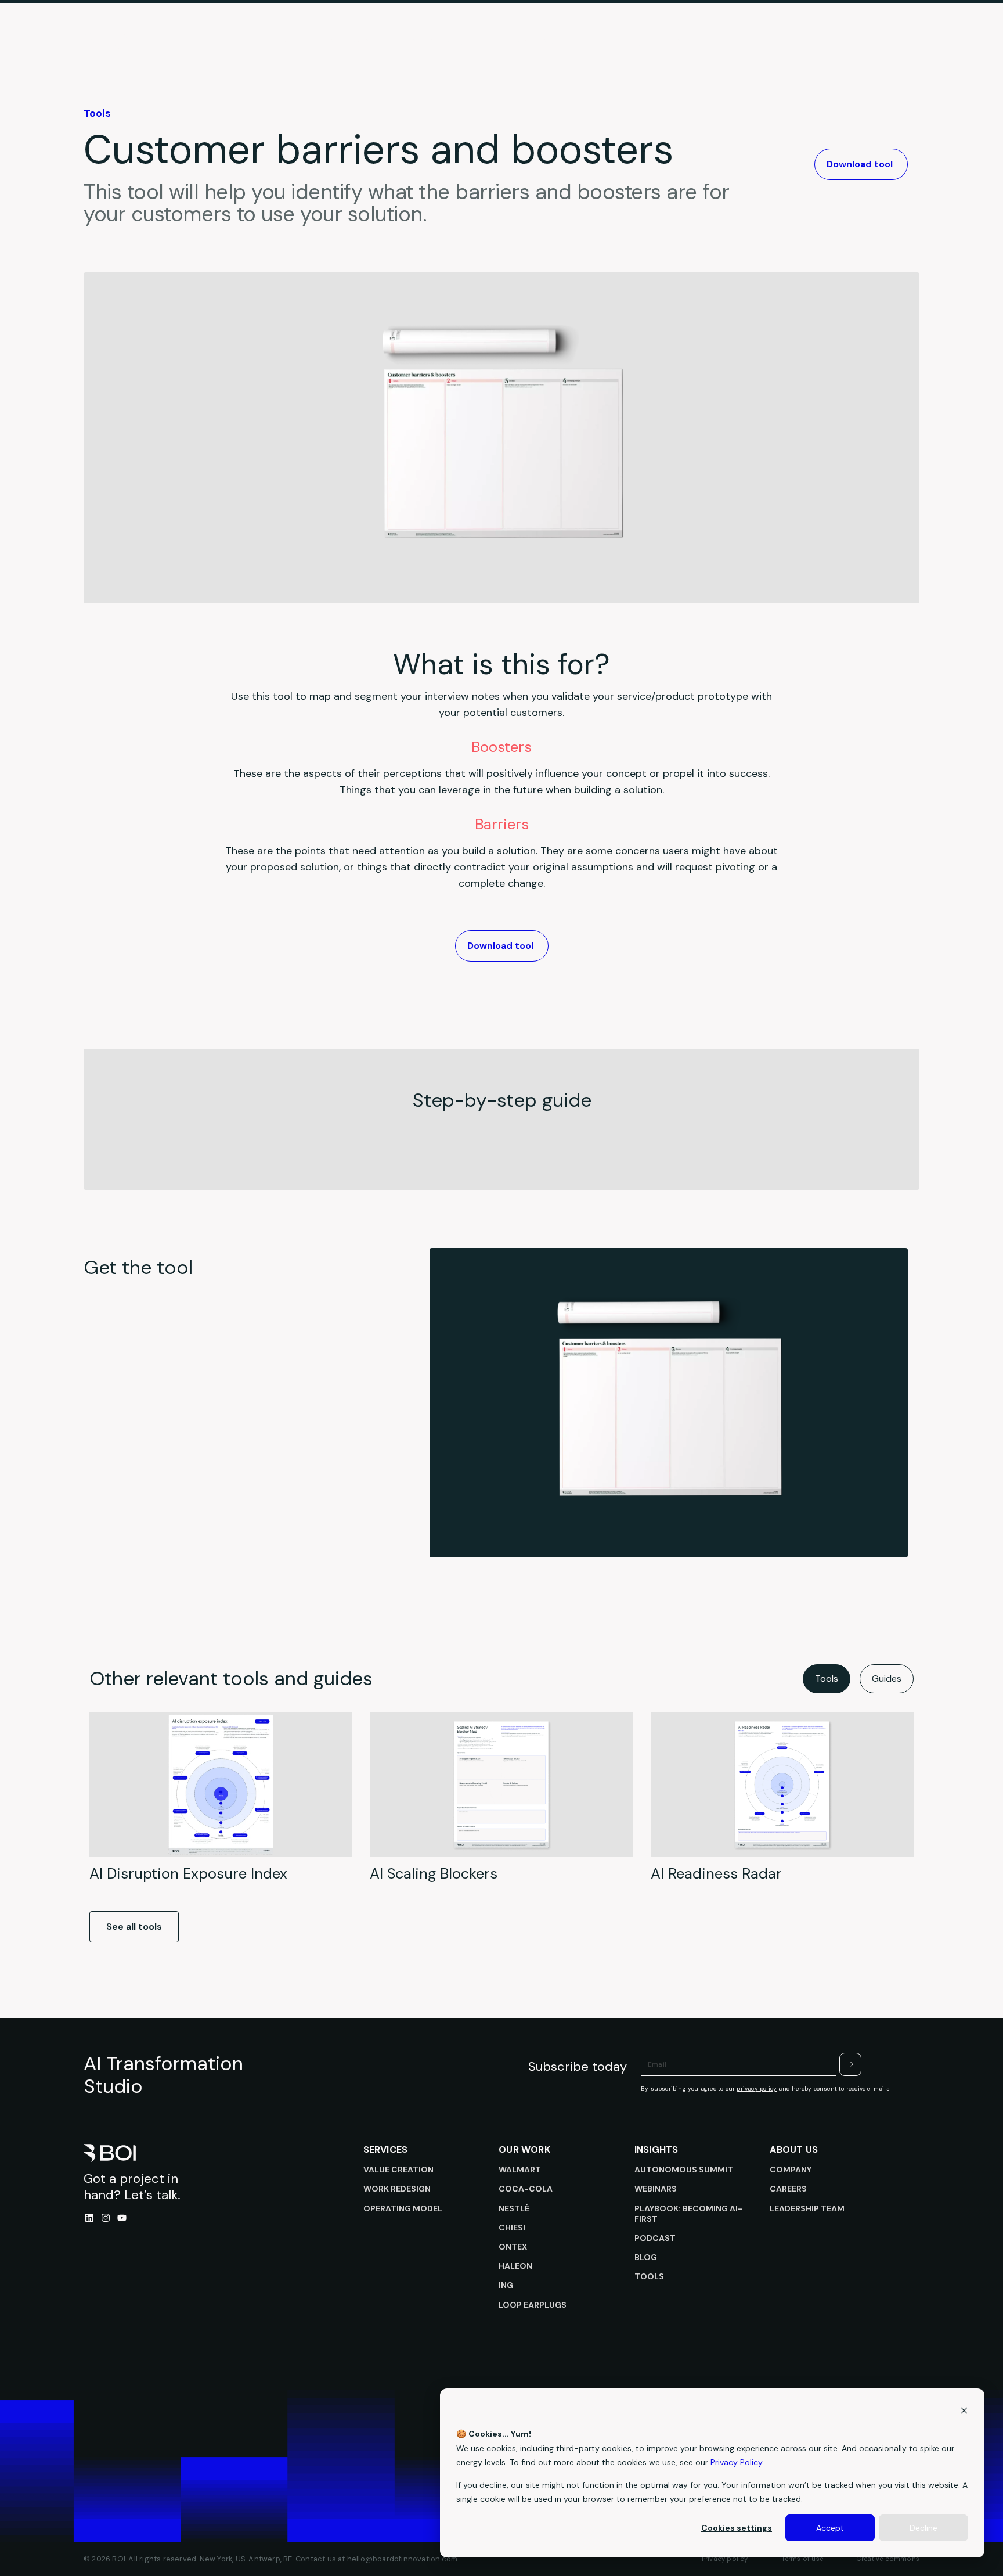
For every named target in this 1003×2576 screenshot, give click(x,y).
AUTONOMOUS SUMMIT (684, 2170)
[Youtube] (122, 2218)
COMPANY (791, 2170)
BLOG (646, 2257)
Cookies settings (737, 2528)
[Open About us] (692, 43)
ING (506, 2285)
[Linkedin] (89, 2218)
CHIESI (512, 2228)
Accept (830, 2528)
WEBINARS (656, 2189)
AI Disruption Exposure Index (188, 1874)
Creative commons (888, 2559)
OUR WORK (524, 2149)
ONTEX (513, 2247)
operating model (403, 2208)
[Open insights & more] (593, 43)
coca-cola (526, 2189)
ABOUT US (794, 2149)
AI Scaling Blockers (434, 1874)
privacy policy (757, 2088)
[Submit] (850, 2064)
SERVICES (386, 2149)
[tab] (827, 1679)
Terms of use (802, 2559)
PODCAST (655, 2238)
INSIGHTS (656, 2149)
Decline (923, 2528)
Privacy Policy (736, 2462)
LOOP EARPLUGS (533, 2305)
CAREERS (788, 2189)
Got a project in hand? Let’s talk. (132, 2187)
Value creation (398, 2170)
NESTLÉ (514, 2208)
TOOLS (649, 2276)
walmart (520, 2170)
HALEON (515, 2266)
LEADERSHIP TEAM (807, 2208)
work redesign (397, 2189)
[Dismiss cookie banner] (964, 2412)
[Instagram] (106, 2218)
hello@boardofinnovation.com (402, 2559)
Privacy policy (725, 2559)
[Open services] (462, 43)
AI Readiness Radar (716, 1874)
